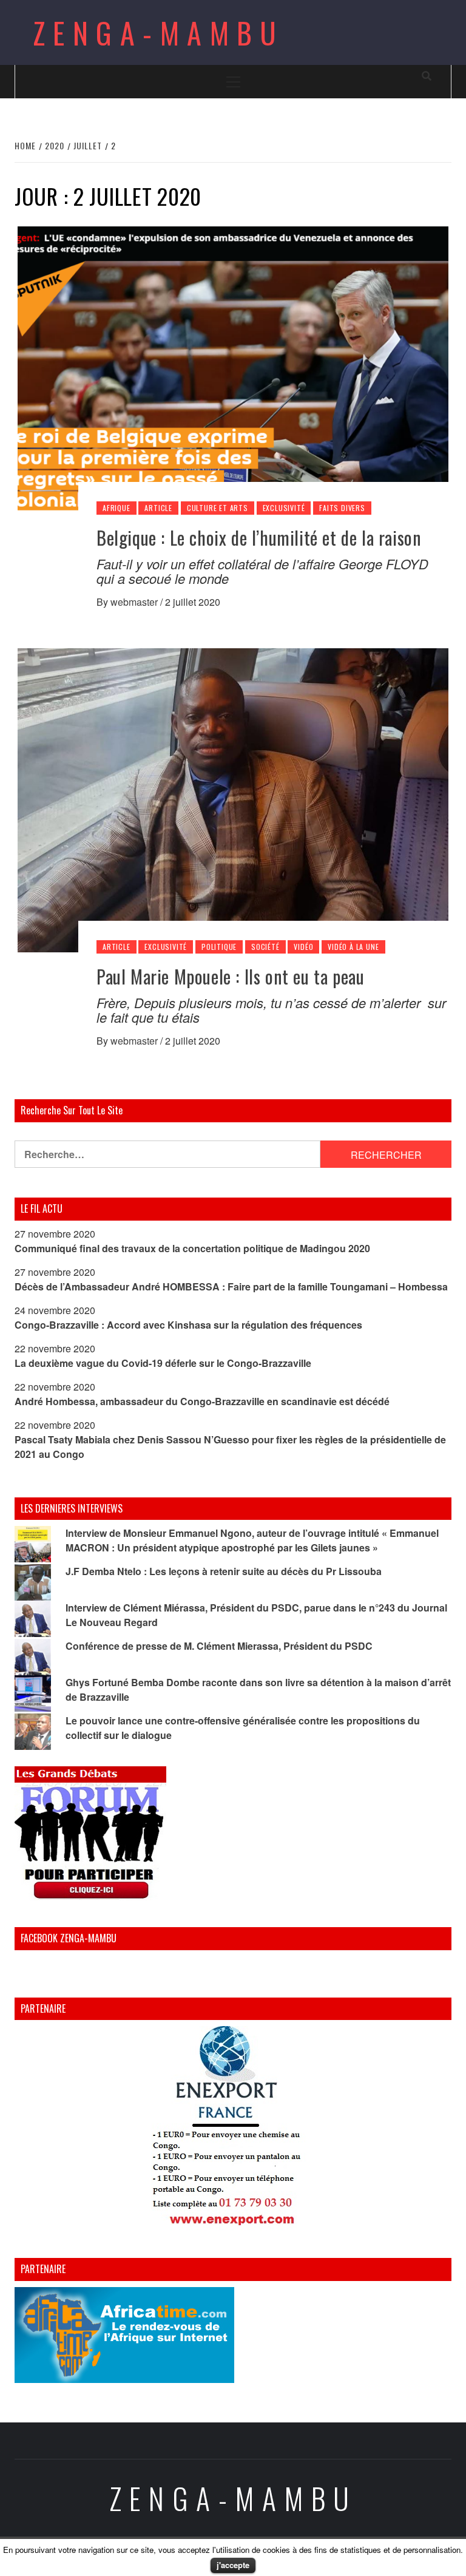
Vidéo (303, 947)
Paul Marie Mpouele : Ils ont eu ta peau (230, 976)
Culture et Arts (218, 508)
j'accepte (233, 2565)
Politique (219, 947)
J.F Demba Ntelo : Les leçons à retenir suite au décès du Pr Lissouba (224, 1571)
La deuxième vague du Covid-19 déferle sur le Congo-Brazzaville (163, 1363)
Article (158, 508)
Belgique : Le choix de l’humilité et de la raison (259, 537)
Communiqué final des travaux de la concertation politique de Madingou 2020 (192, 1248)
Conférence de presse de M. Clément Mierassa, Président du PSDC (219, 1646)
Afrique (116, 508)
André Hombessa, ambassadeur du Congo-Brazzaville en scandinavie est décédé (202, 1401)
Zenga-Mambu (159, 32)
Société (265, 947)
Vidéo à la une (353, 947)
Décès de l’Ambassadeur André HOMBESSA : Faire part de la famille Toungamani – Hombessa (231, 1286)
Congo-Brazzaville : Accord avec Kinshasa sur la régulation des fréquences (188, 1325)
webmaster (135, 602)
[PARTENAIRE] (233, 2129)
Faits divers (342, 508)
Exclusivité (284, 508)
